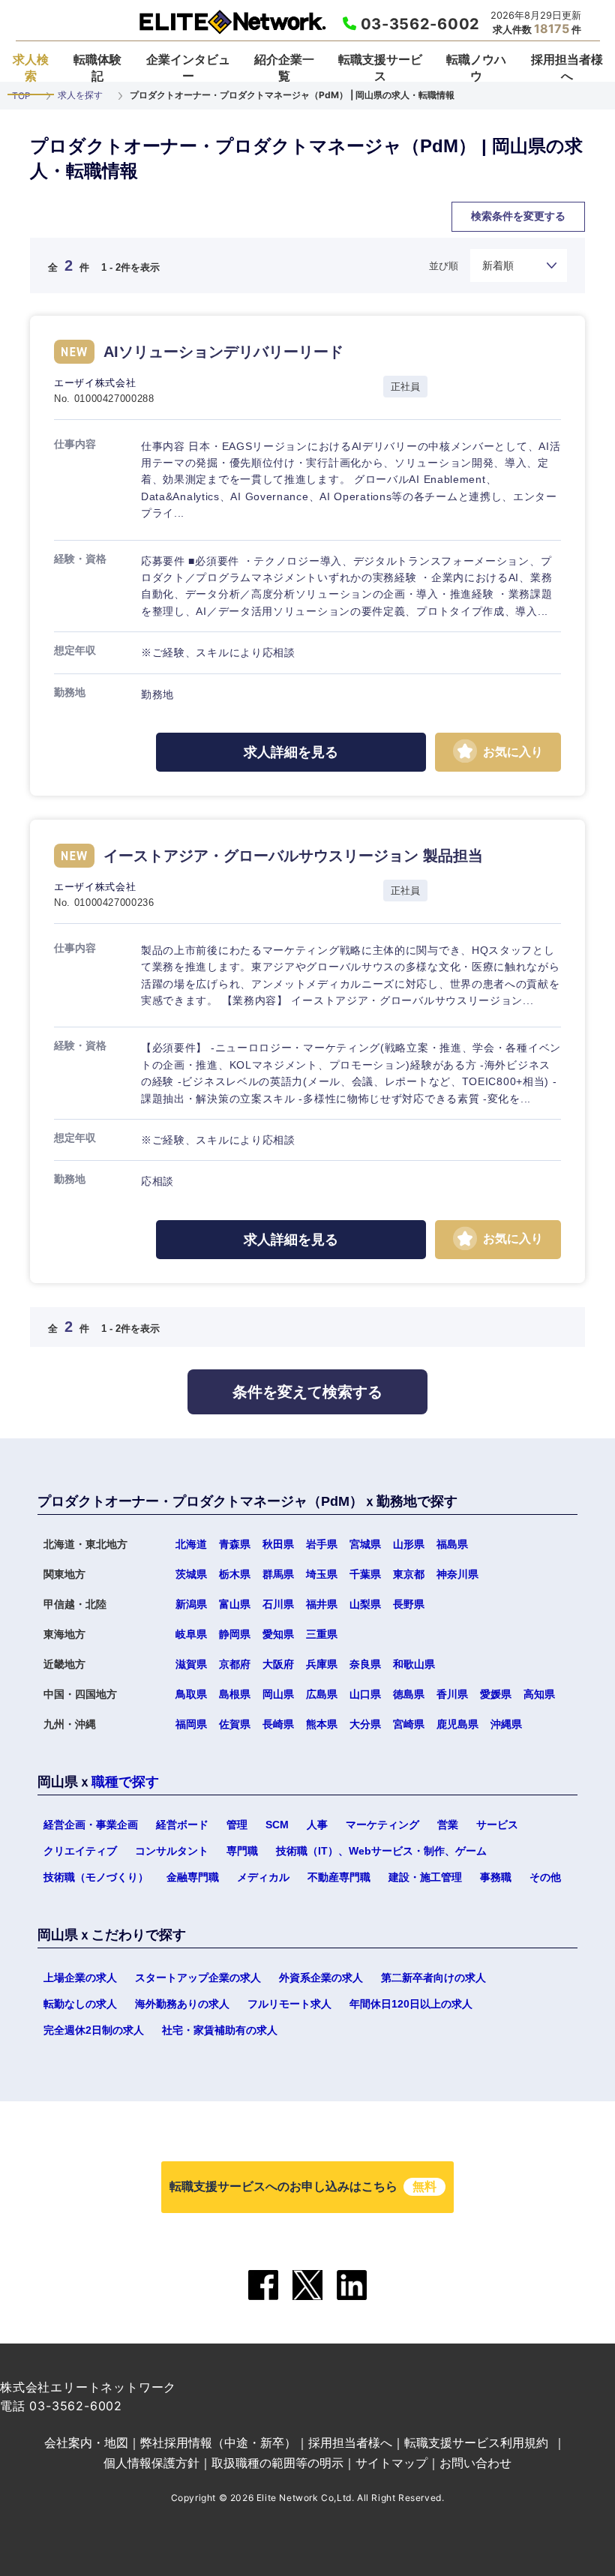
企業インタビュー (188, 67)
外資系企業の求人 (321, 1978)
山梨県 (365, 1604)
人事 (317, 1825)
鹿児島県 (457, 1724)
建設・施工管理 (425, 1877)
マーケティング (382, 1825)
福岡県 (152, 1421)
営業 (448, 1825)
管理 (237, 1825)
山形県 (409, 1544)
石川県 (278, 1604)
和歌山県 (414, 1664)
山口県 (365, 1694)
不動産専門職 (339, 1877)
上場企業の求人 (80, 1978)
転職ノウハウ (476, 67)
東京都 (409, 1574)
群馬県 (278, 1574)
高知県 (539, 1694)
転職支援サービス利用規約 (476, 2443)
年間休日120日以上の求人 (411, 2004)
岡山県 (278, 1694)
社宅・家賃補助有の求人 (220, 2030)
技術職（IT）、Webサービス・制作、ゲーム (381, 1851)
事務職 (496, 1877)
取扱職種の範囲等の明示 (277, 2463)
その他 (545, 1877)
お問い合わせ (475, 2463)
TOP (21, 96)
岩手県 (322, 1544)
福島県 (452, 1544)
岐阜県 (191, 1634)
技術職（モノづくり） (96, 1877)
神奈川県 (457, 1574)
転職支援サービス (380, 67)
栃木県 (235, 1574)
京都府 (235, 1664)
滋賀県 (191, 1664)
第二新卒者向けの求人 (433, 1978)
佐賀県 (257, 1421)
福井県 (322, 1604)
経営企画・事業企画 (91, 1825)
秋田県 (278, 1544)
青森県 (235, 1544)
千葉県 (365, 1574)
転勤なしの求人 (80, 2004)
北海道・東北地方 (172, 236)
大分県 (365, 1724)
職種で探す (125, 1782)
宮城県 (365, 1544)
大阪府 (278, 1664)
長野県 (409, 1604)
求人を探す (80, 95)
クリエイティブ (80, 1851)
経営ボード (182, 1825)
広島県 (322, 1694)
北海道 (191, 1544)
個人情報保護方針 (151, 2463)
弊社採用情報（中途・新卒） (218, 2443)
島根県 (235, 1694)
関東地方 (370, 236)
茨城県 (191, 1574)
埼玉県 (322, 1574)
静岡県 (235, 1634)
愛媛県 (496, 1694)
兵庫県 (322, 1664)
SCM (277, 1825)
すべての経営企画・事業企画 (318, 236)
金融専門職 (193, 1877)
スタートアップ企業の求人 (198, 1978)
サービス (497, 1825)
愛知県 (278, 1634)
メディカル (263, 1877)
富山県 (235, 1604)
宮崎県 (409, 1724)
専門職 (242, 1851)
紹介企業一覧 (284, 67)
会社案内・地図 (86, 2443)
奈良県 (365, 1664)
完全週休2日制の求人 (94, 2030)
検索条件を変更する (518, 216)
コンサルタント (172, 1851)
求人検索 (31, 67)
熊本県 (322, 1724)
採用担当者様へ (567, 67)
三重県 (322, 1634)
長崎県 (278, 1724)
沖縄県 (506, 1724)
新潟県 (191, 1604)
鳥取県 (191, 1694)
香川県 (452, 1694)
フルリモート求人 (289, 2004)
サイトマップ (391, 2463)
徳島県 (409, 1694)
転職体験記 (97, 67)
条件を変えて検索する (307, 1392)
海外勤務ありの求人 (182, 2004)
